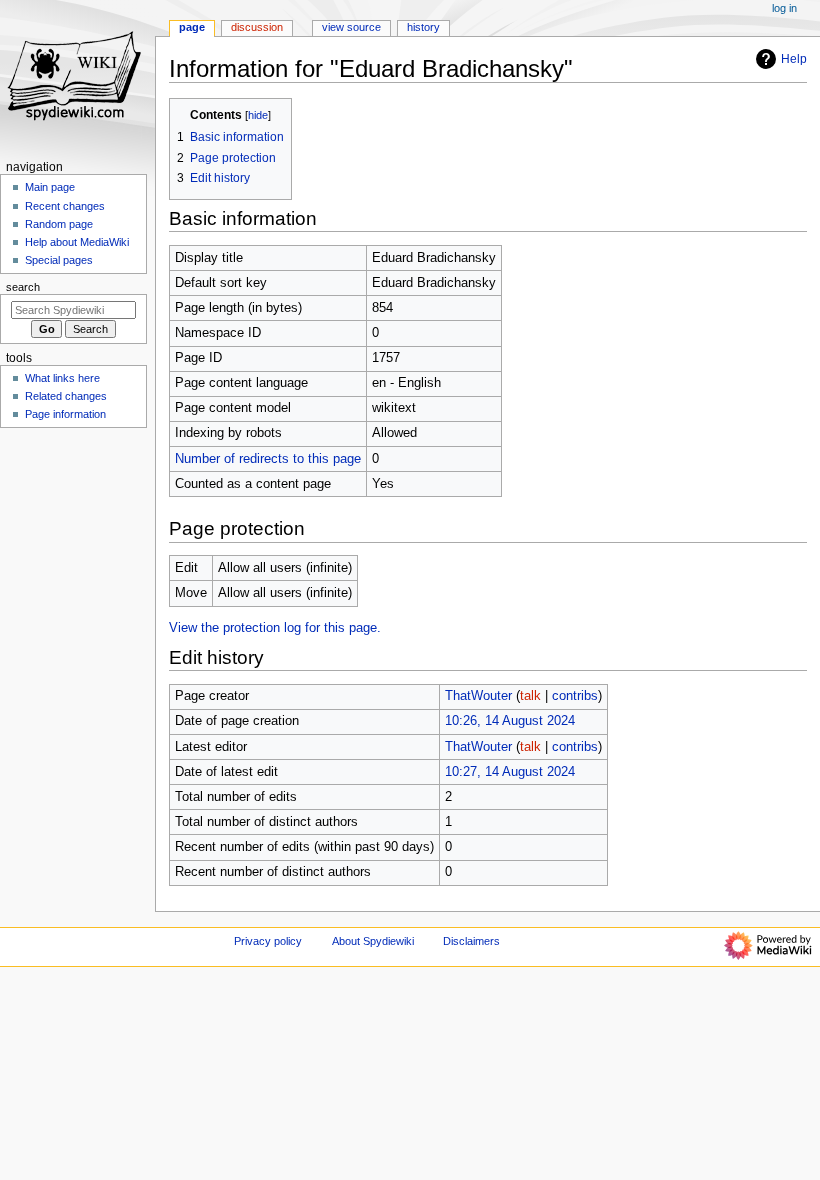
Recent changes (65, 206)
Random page (59, 224)
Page (192, 27)
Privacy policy (268, 941)
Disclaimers (471, 941)
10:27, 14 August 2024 (510, 772)
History (423, 27)
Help (794, 59)
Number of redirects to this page (268, 459)
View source (351, 27)
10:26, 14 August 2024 (510, 721)
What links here (62, 378)
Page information (65, 414)
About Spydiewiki (373, 941)
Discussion (257, 27)
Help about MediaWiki (77, 242)
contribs (575, 696)
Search (23, 287)
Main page (50, 187)
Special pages (59, 260)
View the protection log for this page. (275, 628)
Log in (784, 8)
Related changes (66, 396)
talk (530, 696)
